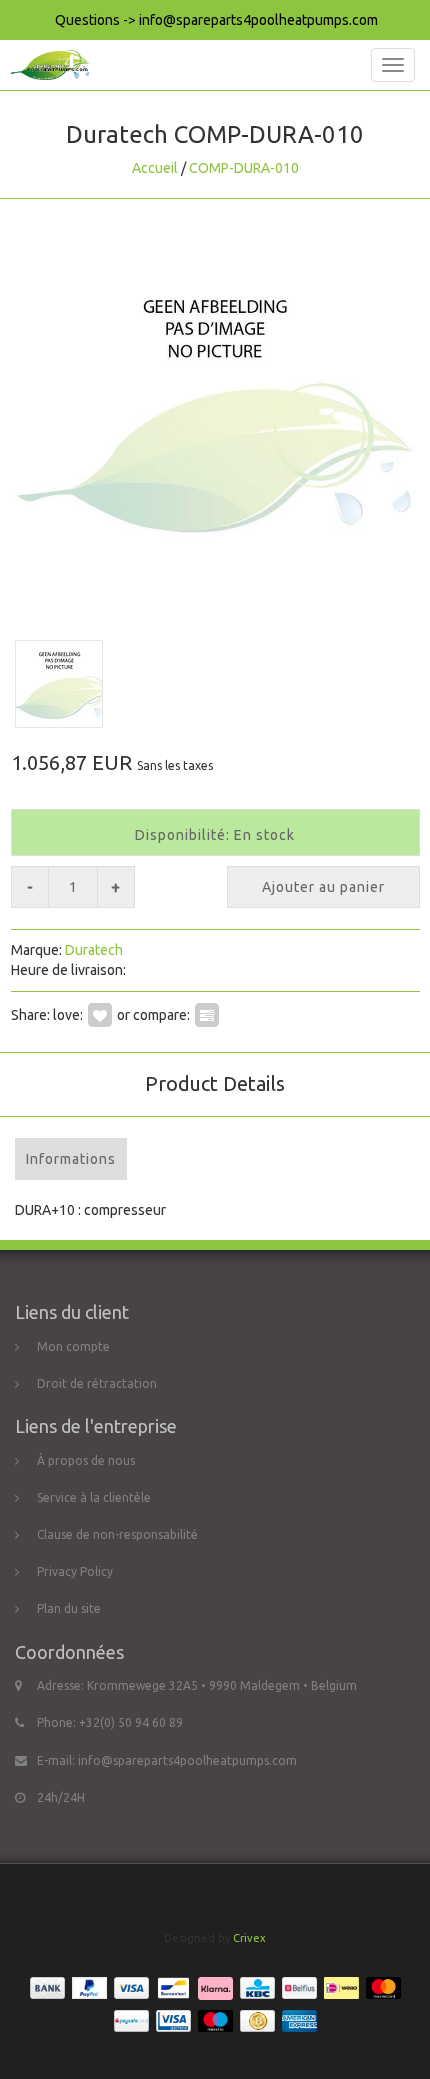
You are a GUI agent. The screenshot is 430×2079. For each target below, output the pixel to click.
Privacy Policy (75, 1571)
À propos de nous (86, 1460)
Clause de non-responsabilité (117, 1534)
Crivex (249, 1938)
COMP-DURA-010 (244, 168)
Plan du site (69, 1608)
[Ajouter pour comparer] (207, 1015)
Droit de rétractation (97, 1383)
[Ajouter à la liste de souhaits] (100, 1015)
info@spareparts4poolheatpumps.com (187, 1760)
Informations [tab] (71, 1159)
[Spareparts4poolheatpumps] (44, 65)
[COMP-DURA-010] (215, 410)
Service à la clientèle (94, 1497)
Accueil (155, 168)
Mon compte (73, 1346)
